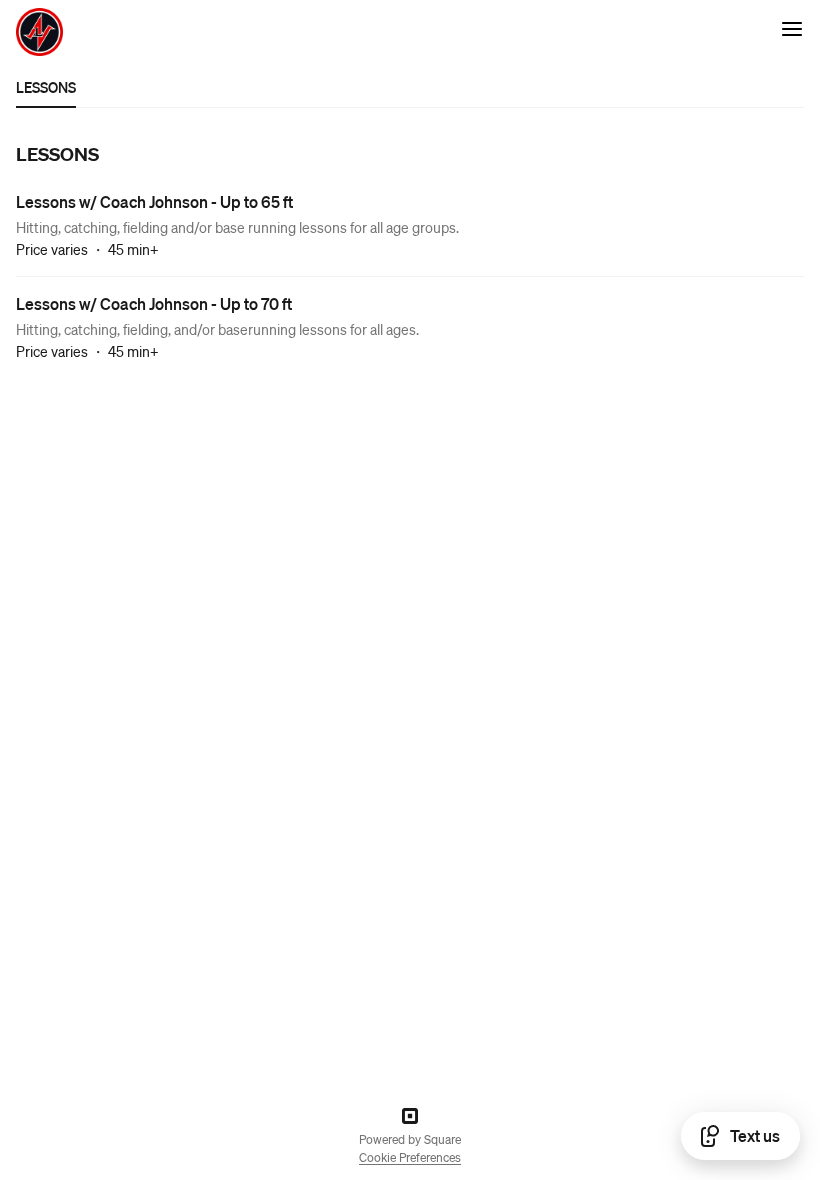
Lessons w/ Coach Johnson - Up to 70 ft (154, 303)
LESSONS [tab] (46, 87)
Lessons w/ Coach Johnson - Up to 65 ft (154, 201)
